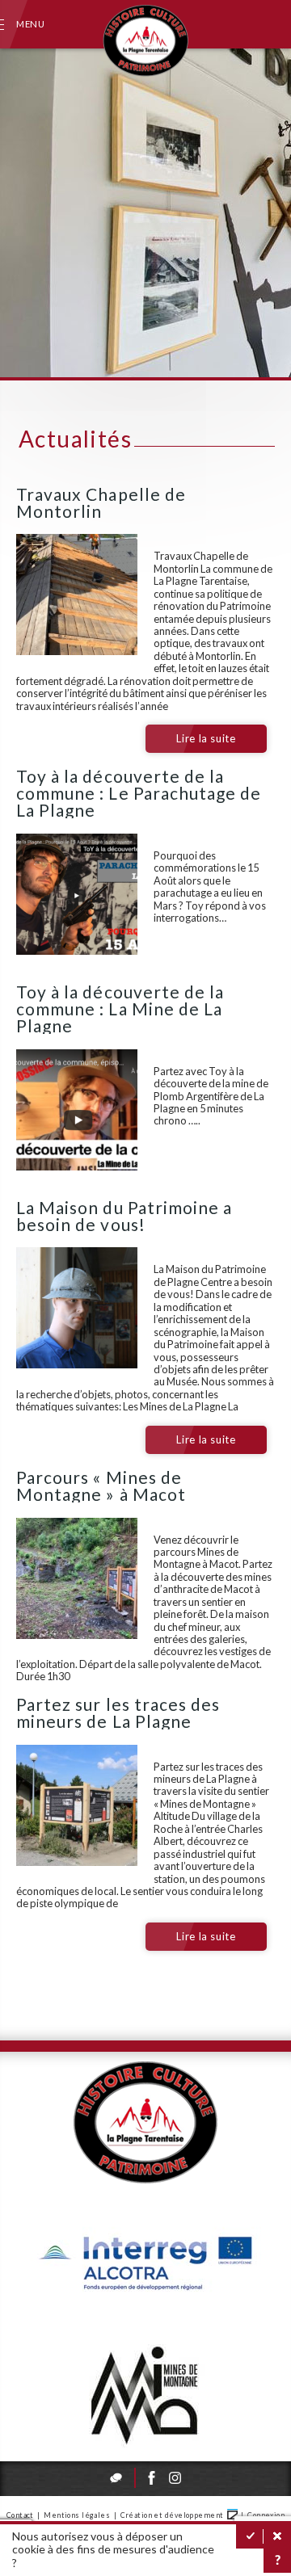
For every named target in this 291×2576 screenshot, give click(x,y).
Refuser (277, 2536)
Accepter (250, 2536)
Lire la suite (206, 738)
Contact (20, 2515)
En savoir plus (277, 2561)
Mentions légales (77, 2515)
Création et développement (173, 2515)
